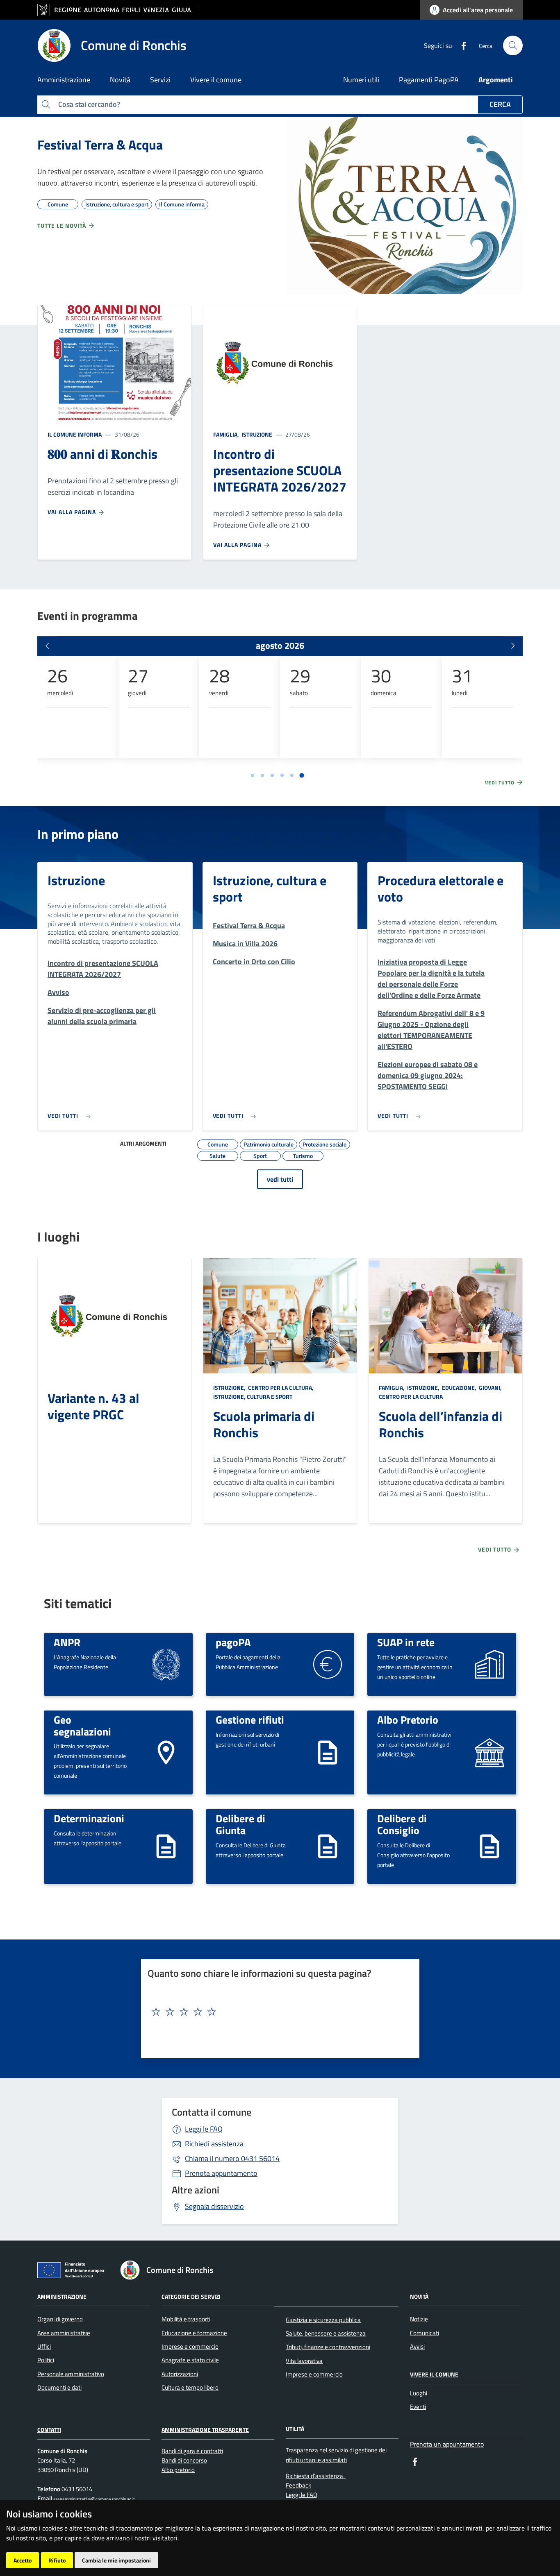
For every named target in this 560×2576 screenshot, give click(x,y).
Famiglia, (227, 434)
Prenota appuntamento (221, 2173)
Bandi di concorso (184, 2460)
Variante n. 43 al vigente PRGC (93, 1406)
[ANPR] (166, 1664)
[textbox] (277, 2012)
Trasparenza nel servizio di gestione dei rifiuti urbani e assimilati (336, 2455)
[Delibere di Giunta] (328, 1846)
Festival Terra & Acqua (100, 145)
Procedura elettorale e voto (440, 888)
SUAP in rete (406, 1642)
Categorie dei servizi (191, 2296)
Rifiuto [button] (57, 2560)
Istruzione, (230, 1388)
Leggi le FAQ (204, 2129)
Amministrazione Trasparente (205, 2430)
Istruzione (256, 434)
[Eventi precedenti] (47, 646)
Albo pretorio (178, 2470)
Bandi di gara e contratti (192, 2451)
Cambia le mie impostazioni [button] (116, 2560)
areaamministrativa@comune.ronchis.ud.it (94, 2499)
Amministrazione (62, 2296)
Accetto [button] (23, 2560)
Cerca (500, 104)
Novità (419, 2296)
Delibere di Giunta (240, 1824)
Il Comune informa (75, 434)
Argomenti (496, 80)
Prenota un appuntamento (447, 2444)
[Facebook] (460, 45)
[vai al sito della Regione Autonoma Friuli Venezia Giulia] (118, 10)
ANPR (67, 1642)
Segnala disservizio (214, 2206)
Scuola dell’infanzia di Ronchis (440, 1424)
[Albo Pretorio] (489, 1752)
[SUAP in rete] (489, 1664)
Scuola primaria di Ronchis (264, 1424)
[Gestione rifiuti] (328, 1752)
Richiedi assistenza (214, 2144)
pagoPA (233, 1642)
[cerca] (513, 45)
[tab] (253, 775)
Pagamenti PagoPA (429, 80)
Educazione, (459, 1388)
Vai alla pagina (73, 512)
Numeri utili (361, 80)
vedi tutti (280, 1179)
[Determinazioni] (166, 1846)
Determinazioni (89, 1818)
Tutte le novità (63, 225)
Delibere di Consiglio (402, 1824)
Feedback (298, 2485)
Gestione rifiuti (250, 1720)
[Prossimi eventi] (513, 646)
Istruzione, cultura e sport (270, 888)
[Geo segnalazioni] (166, 1752)
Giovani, (490, 1388)
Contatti (49, 2430)
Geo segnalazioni (82, 1725)
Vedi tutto (501, 783)
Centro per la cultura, (281, 1388)
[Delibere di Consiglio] (489, 1846)
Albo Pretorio (408, 1720)
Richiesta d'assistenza (316, 2476)
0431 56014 (232, 2158)
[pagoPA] (328, 1664)
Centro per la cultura (411, 1397)
